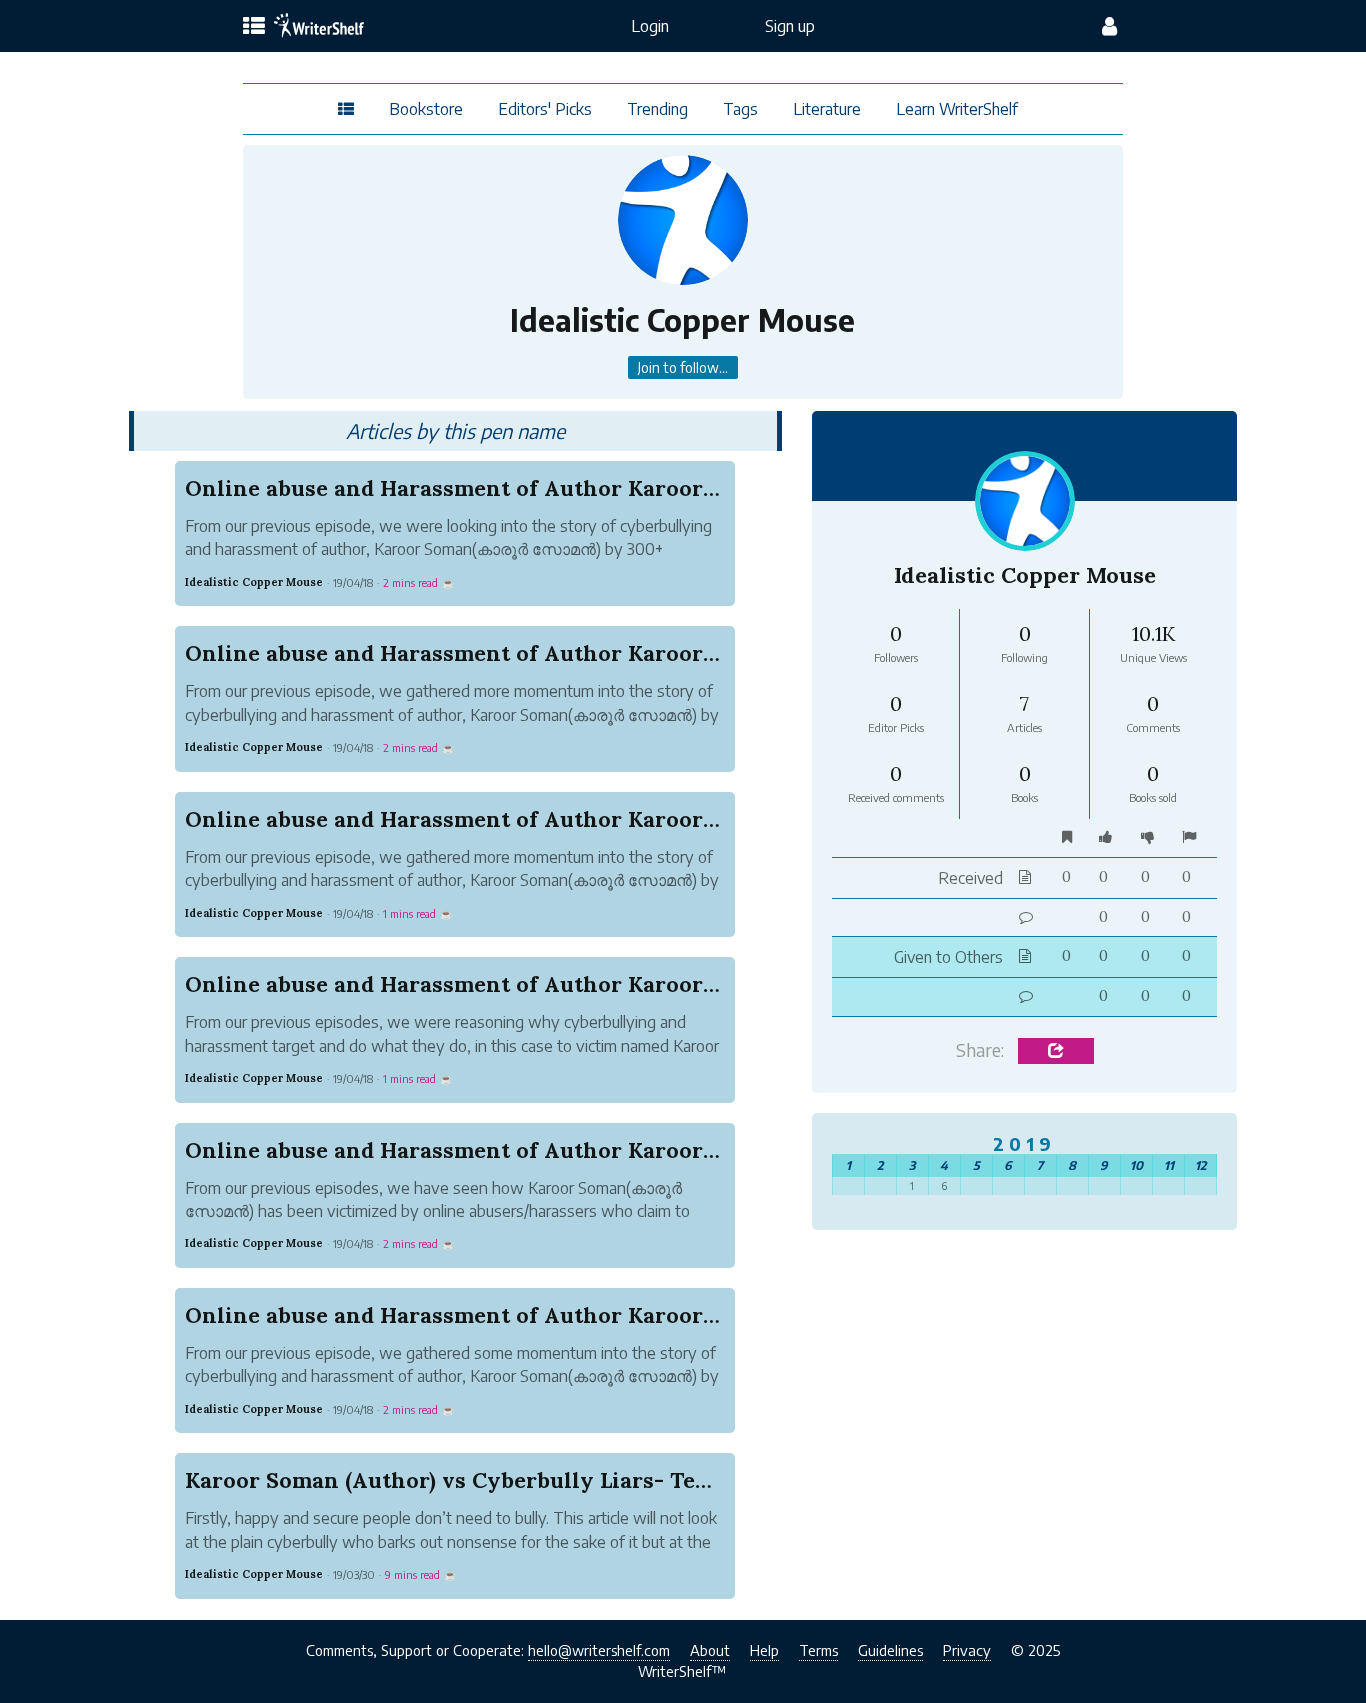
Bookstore (426, 109)
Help (764, 1650)
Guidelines (890, 1650)
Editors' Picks (545, 109)
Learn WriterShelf (957, 109)
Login (650, 26)
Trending (657, 109)
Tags (740, 109)
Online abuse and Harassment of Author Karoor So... (467, 488)
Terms (818, 1650)
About (710, 1650)
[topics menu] (254, 27)
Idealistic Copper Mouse (254, 582)
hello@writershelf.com (599, 1650)
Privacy (967, 1650)
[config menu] (1109, 26)
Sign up (790, 26)
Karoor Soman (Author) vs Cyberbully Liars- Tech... (461, 1480)
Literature (827, 109)
